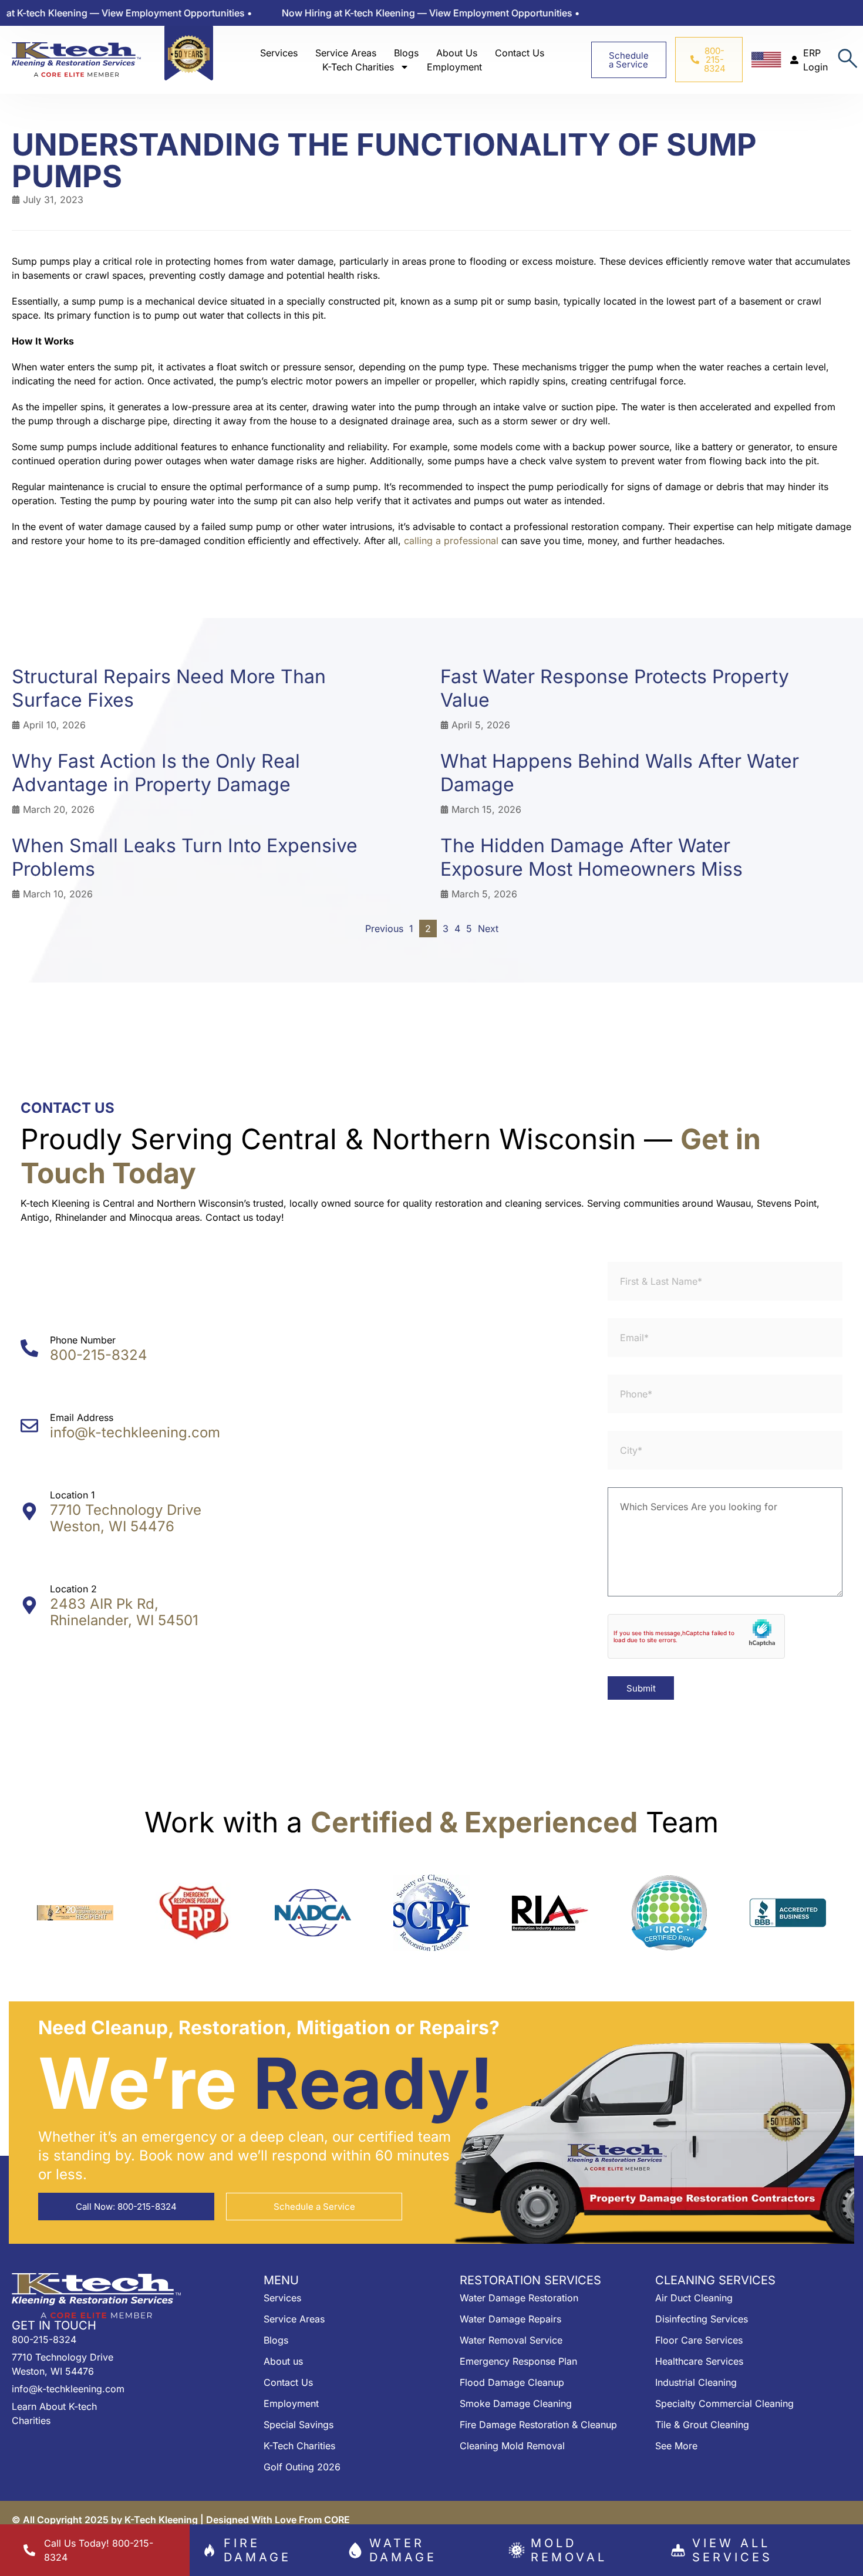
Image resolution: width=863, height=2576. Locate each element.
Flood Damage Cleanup (512, 2382)
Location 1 (73, 1495)
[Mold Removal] (517, 2550)
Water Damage (403, 2550)
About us (283, 2361)
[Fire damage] (210, 2550)
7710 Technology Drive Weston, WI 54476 (126, 1518)
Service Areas (346, 53)
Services (279, 53)
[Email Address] (29, 1426)
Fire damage (257, 2550)
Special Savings (299, 2425)
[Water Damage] (355, 2550)
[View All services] (678, 2550)
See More (676, 2446)
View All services (732, 2550)
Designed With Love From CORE (278, 2520)
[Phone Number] (29, 1348)
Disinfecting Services (702, 2319)
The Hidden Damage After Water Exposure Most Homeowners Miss (591, 857)
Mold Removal (569, 2550)
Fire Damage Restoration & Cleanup (538, 2425)
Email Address (82, 1417)
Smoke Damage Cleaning (516, 2403)
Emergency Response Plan (518, 2361)
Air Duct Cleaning (694, 2298)
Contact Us (520, 53)
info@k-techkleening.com (135, 1432)
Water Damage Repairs (510, 2319)
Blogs (406, 53)
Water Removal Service (511, 2340)
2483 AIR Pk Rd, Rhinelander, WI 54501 (124, 1612)
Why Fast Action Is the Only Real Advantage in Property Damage (156, 773)
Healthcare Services (699, 2361)
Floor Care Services (699, 2340)
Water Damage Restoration (519, 2298)
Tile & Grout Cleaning (702, 2425)
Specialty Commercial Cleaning (724, 2403)
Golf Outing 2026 (302, 2467)
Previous (384, 929)
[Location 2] (29, 1605)
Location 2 (73, 1589)
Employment (454, 67)
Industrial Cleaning (696, 2382)
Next (488, 929)
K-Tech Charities (358, 67)
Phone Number (83, 1340)
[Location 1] (29, 1511)
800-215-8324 (99, 1355)
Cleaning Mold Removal (512, 2446)
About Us (457, 53)
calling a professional (451, 541)
